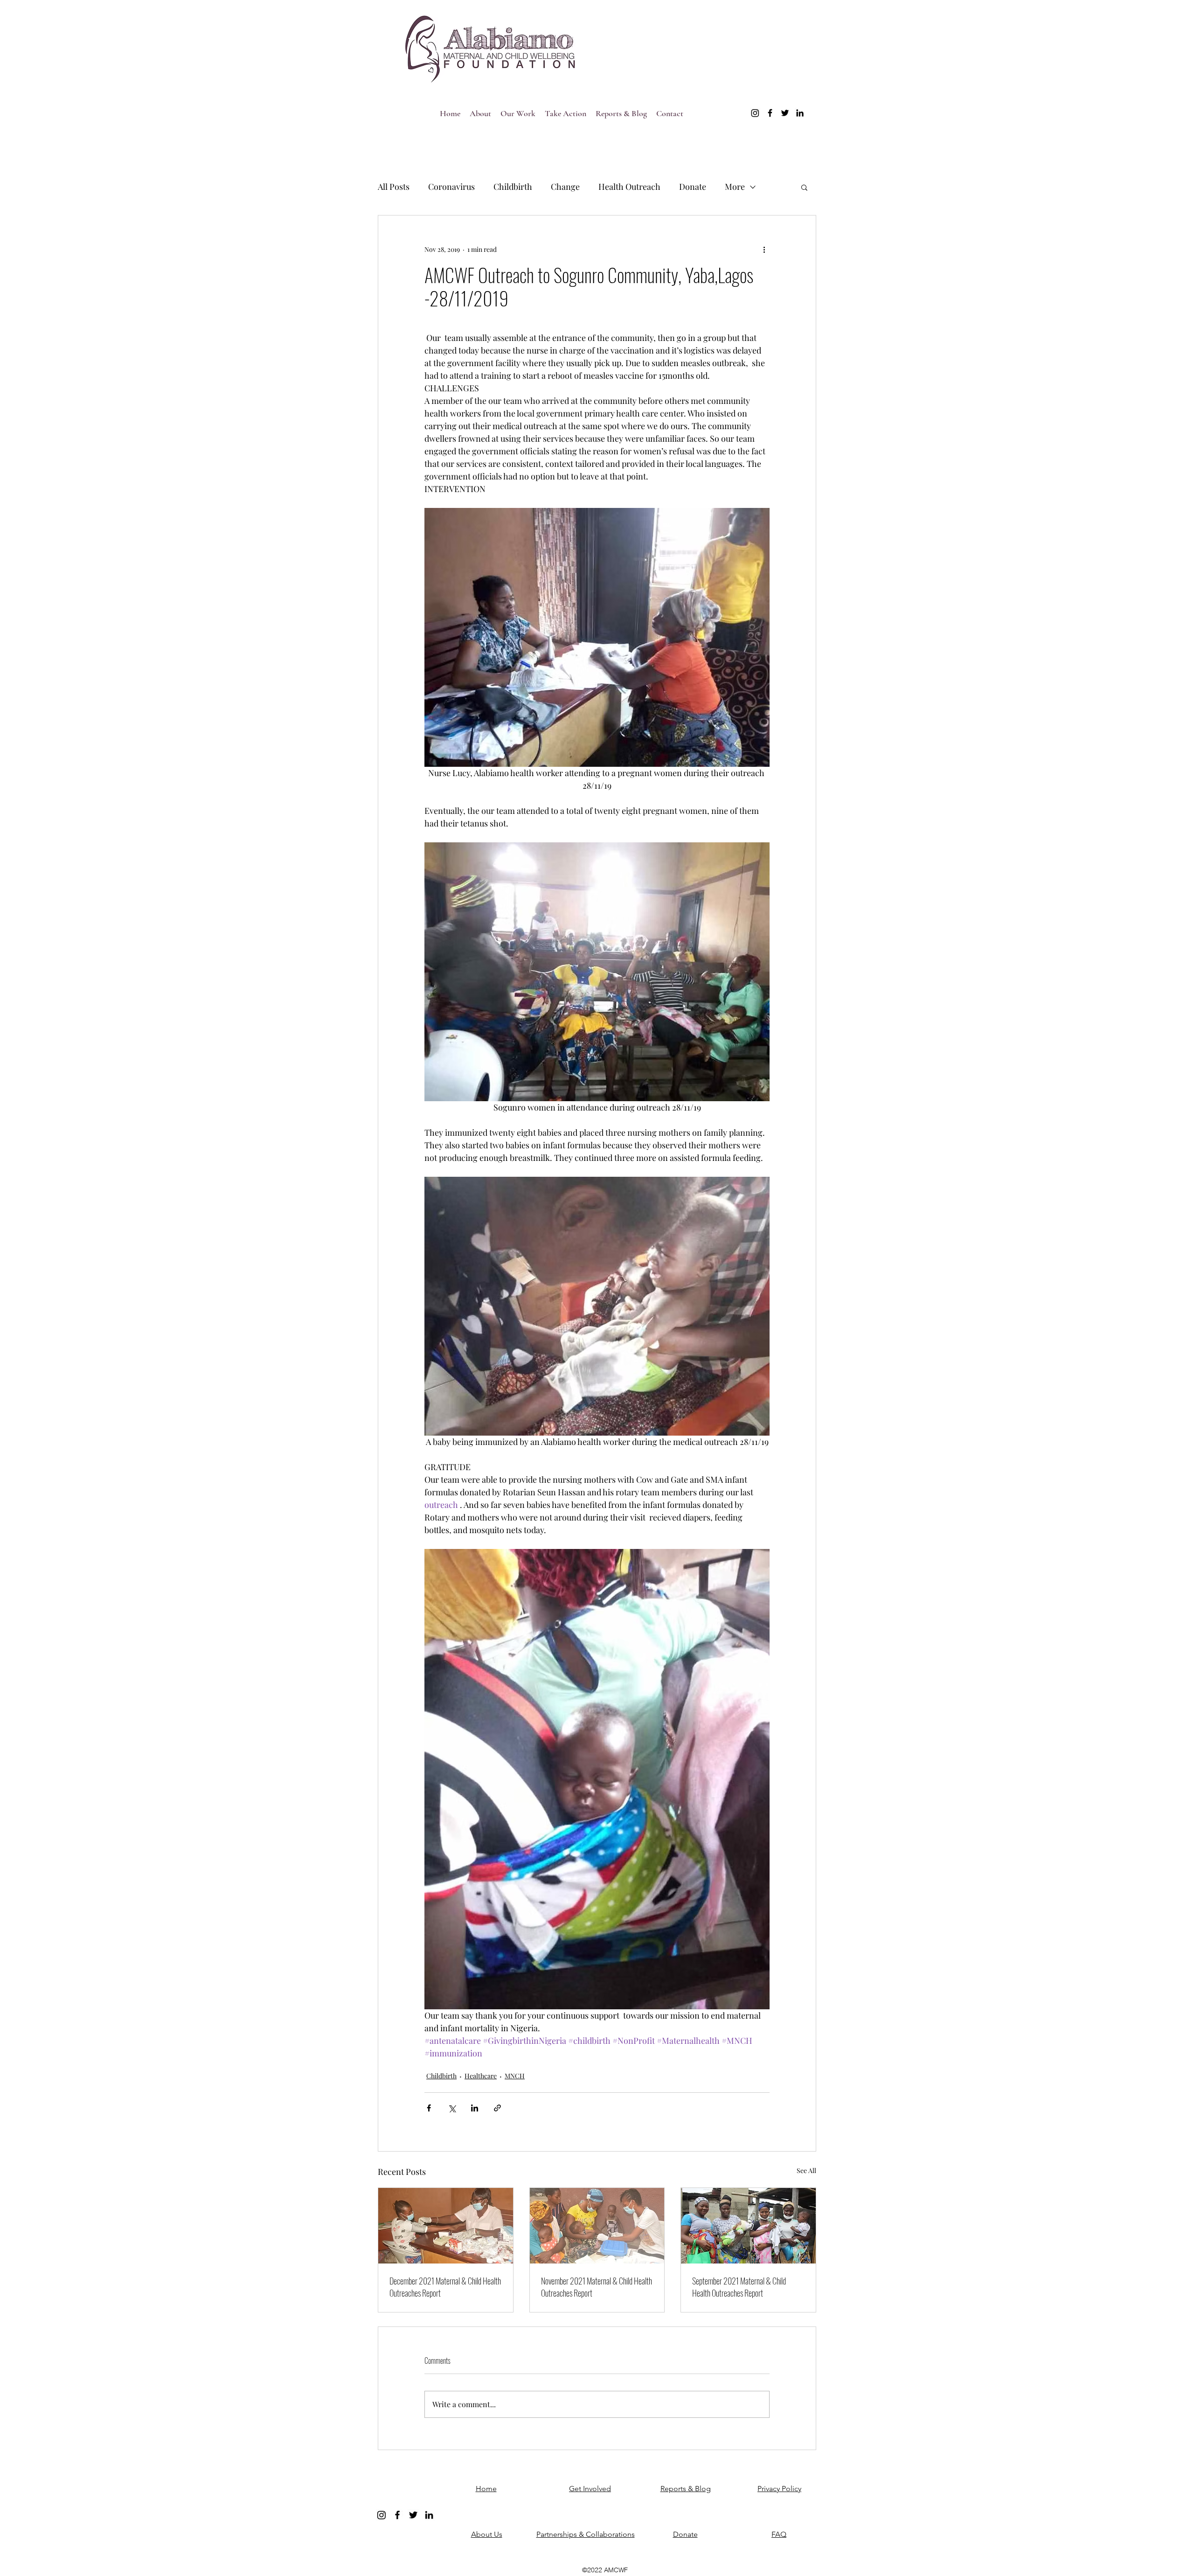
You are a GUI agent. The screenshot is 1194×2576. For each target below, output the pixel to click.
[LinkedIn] (800, 113)
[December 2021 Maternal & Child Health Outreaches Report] (446, 2226)
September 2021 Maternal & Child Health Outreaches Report (739, 2287)
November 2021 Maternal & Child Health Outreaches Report (597, 2287)
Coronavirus (451, 187)
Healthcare (481, 2076)
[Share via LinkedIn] (475, 2108)
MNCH (515, 2076)
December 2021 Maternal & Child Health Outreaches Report (445, 2287)
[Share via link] (497, 2108)
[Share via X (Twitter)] (452, 2108)
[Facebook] (770, 113)
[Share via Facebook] (429, 2108)
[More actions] (764, 249)
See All (806, 2170)
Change (565, 187)
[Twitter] (785, 113)
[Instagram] (755, 113)
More (735, 187)
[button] (804, 187)
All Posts (394, 187)
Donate (693, 187)
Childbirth (513, 187)
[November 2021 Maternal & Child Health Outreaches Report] (597, 2226)
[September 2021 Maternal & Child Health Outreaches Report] (748, 2226)
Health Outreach (629, 187)
